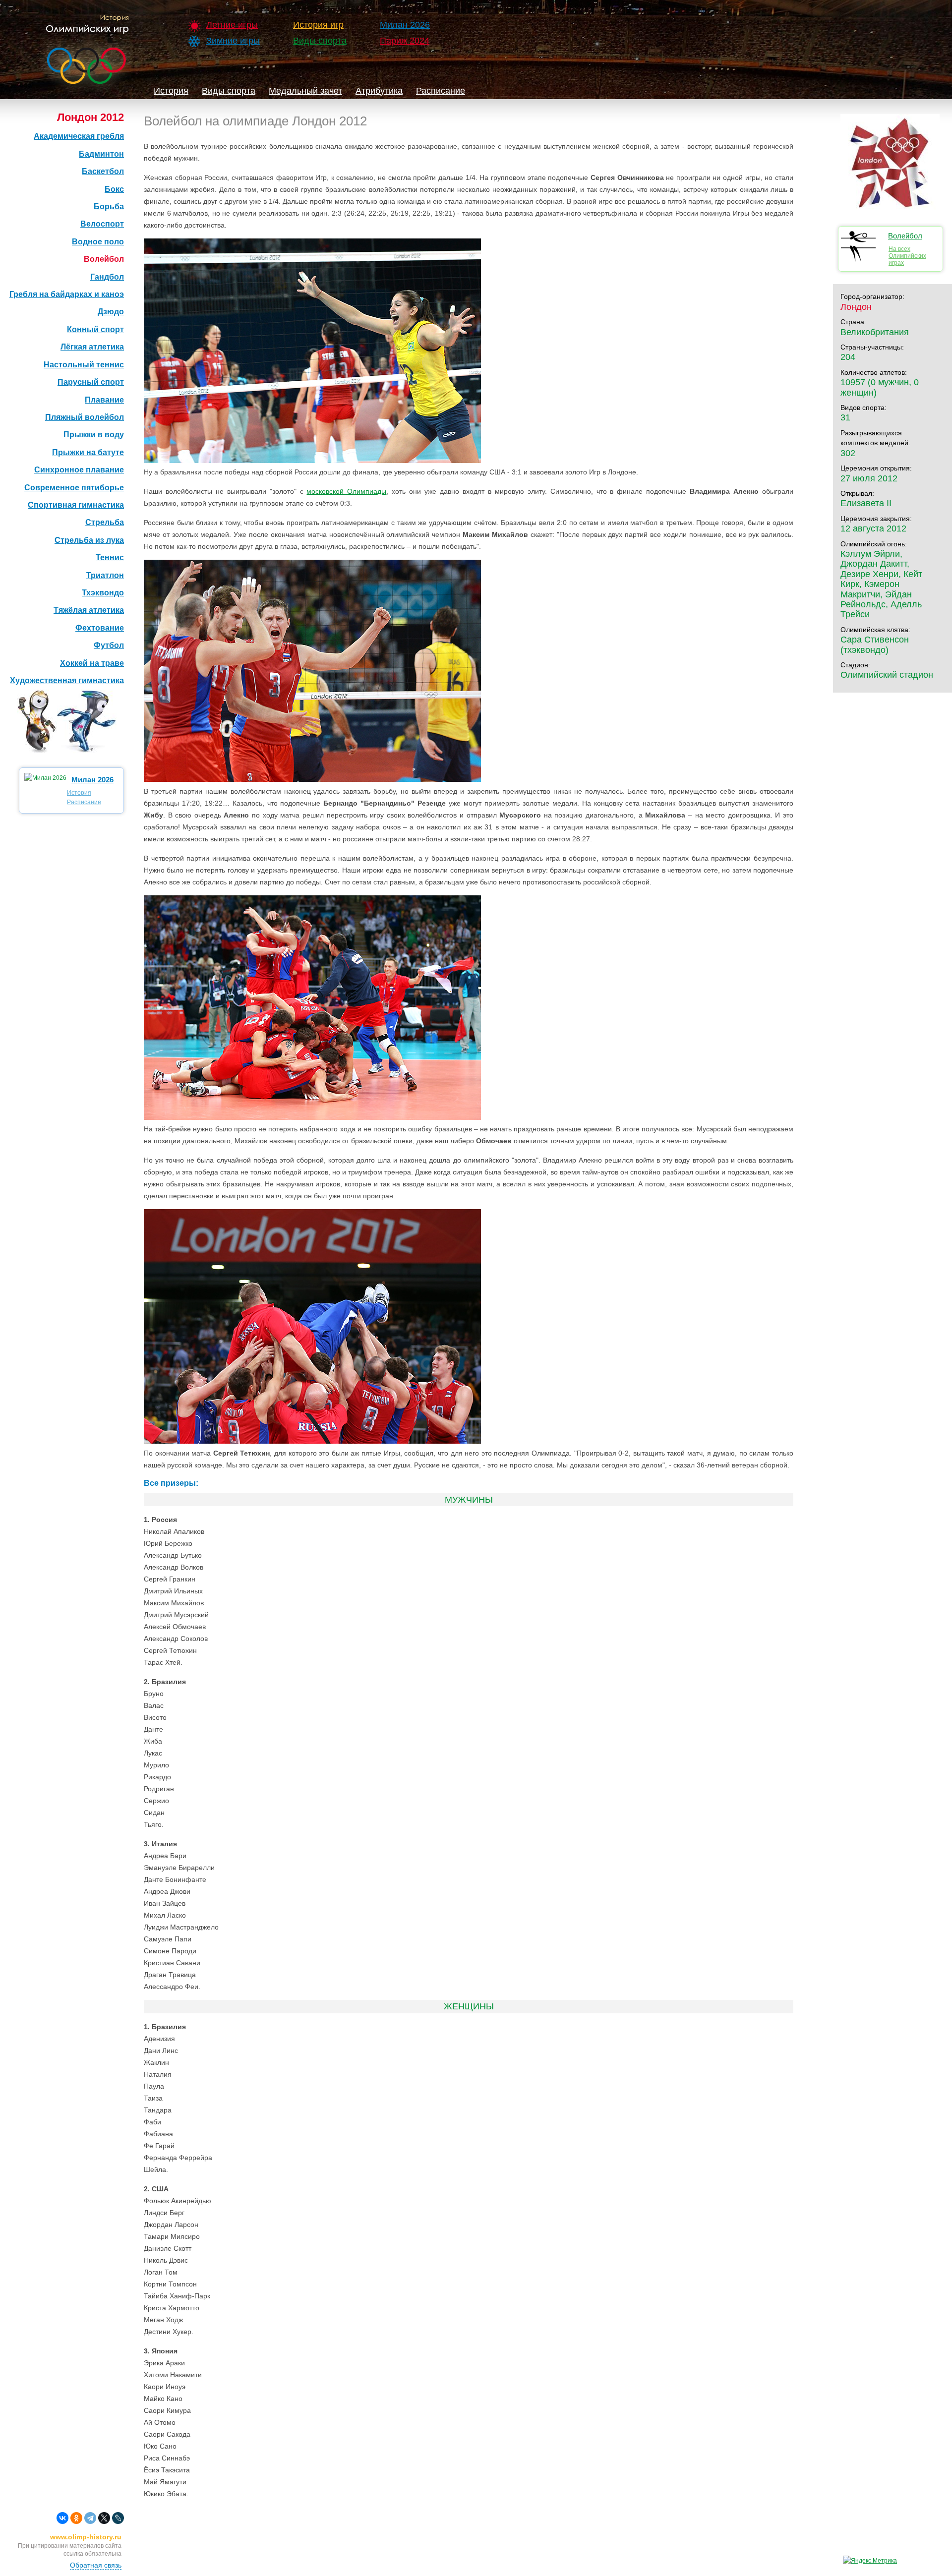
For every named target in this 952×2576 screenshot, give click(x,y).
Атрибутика (379, 91)
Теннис (110, 557)
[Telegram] (90, 2518)
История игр (318, 25)
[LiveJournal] (118, 2518)
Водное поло (98, 242)
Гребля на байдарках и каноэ (67, 294)
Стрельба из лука (89, 540)
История (171, 91)
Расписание (441, 91)
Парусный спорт (91, 382)
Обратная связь (96, 2565)
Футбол (109, 645)
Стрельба (105, 522)
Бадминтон (101, 154)
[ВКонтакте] (62, 2518)
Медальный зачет (305, 91)
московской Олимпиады (346, 491)
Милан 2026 (405, 25)
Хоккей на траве (92, 663)
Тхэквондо (103, 593)
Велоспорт (102, 224)
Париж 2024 (405, 41)
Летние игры (232, 25)
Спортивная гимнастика (76, 505)
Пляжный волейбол (85, 417)
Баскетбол (103, 171)
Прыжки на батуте (88, 452)
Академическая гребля (79, 136)
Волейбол (104, 259)
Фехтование (100, 628)
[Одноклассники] (76, 2518)
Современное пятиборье (74, 488)
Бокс (114, 189)
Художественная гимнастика (67, 680)
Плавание (104, 400)
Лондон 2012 (90, 117)
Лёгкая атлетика (92, 347)
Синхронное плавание (79, 470)
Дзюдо (111, 312)
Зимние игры (233, 41)
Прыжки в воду (94, 435)
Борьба (109, 206)
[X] (104, 2518)
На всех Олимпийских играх (907, 256)
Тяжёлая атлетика (89, 610)
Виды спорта (320, 41)
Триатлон (105, 575)
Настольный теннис (84, 365)
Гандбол (107, 277)
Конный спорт (95, 329)
